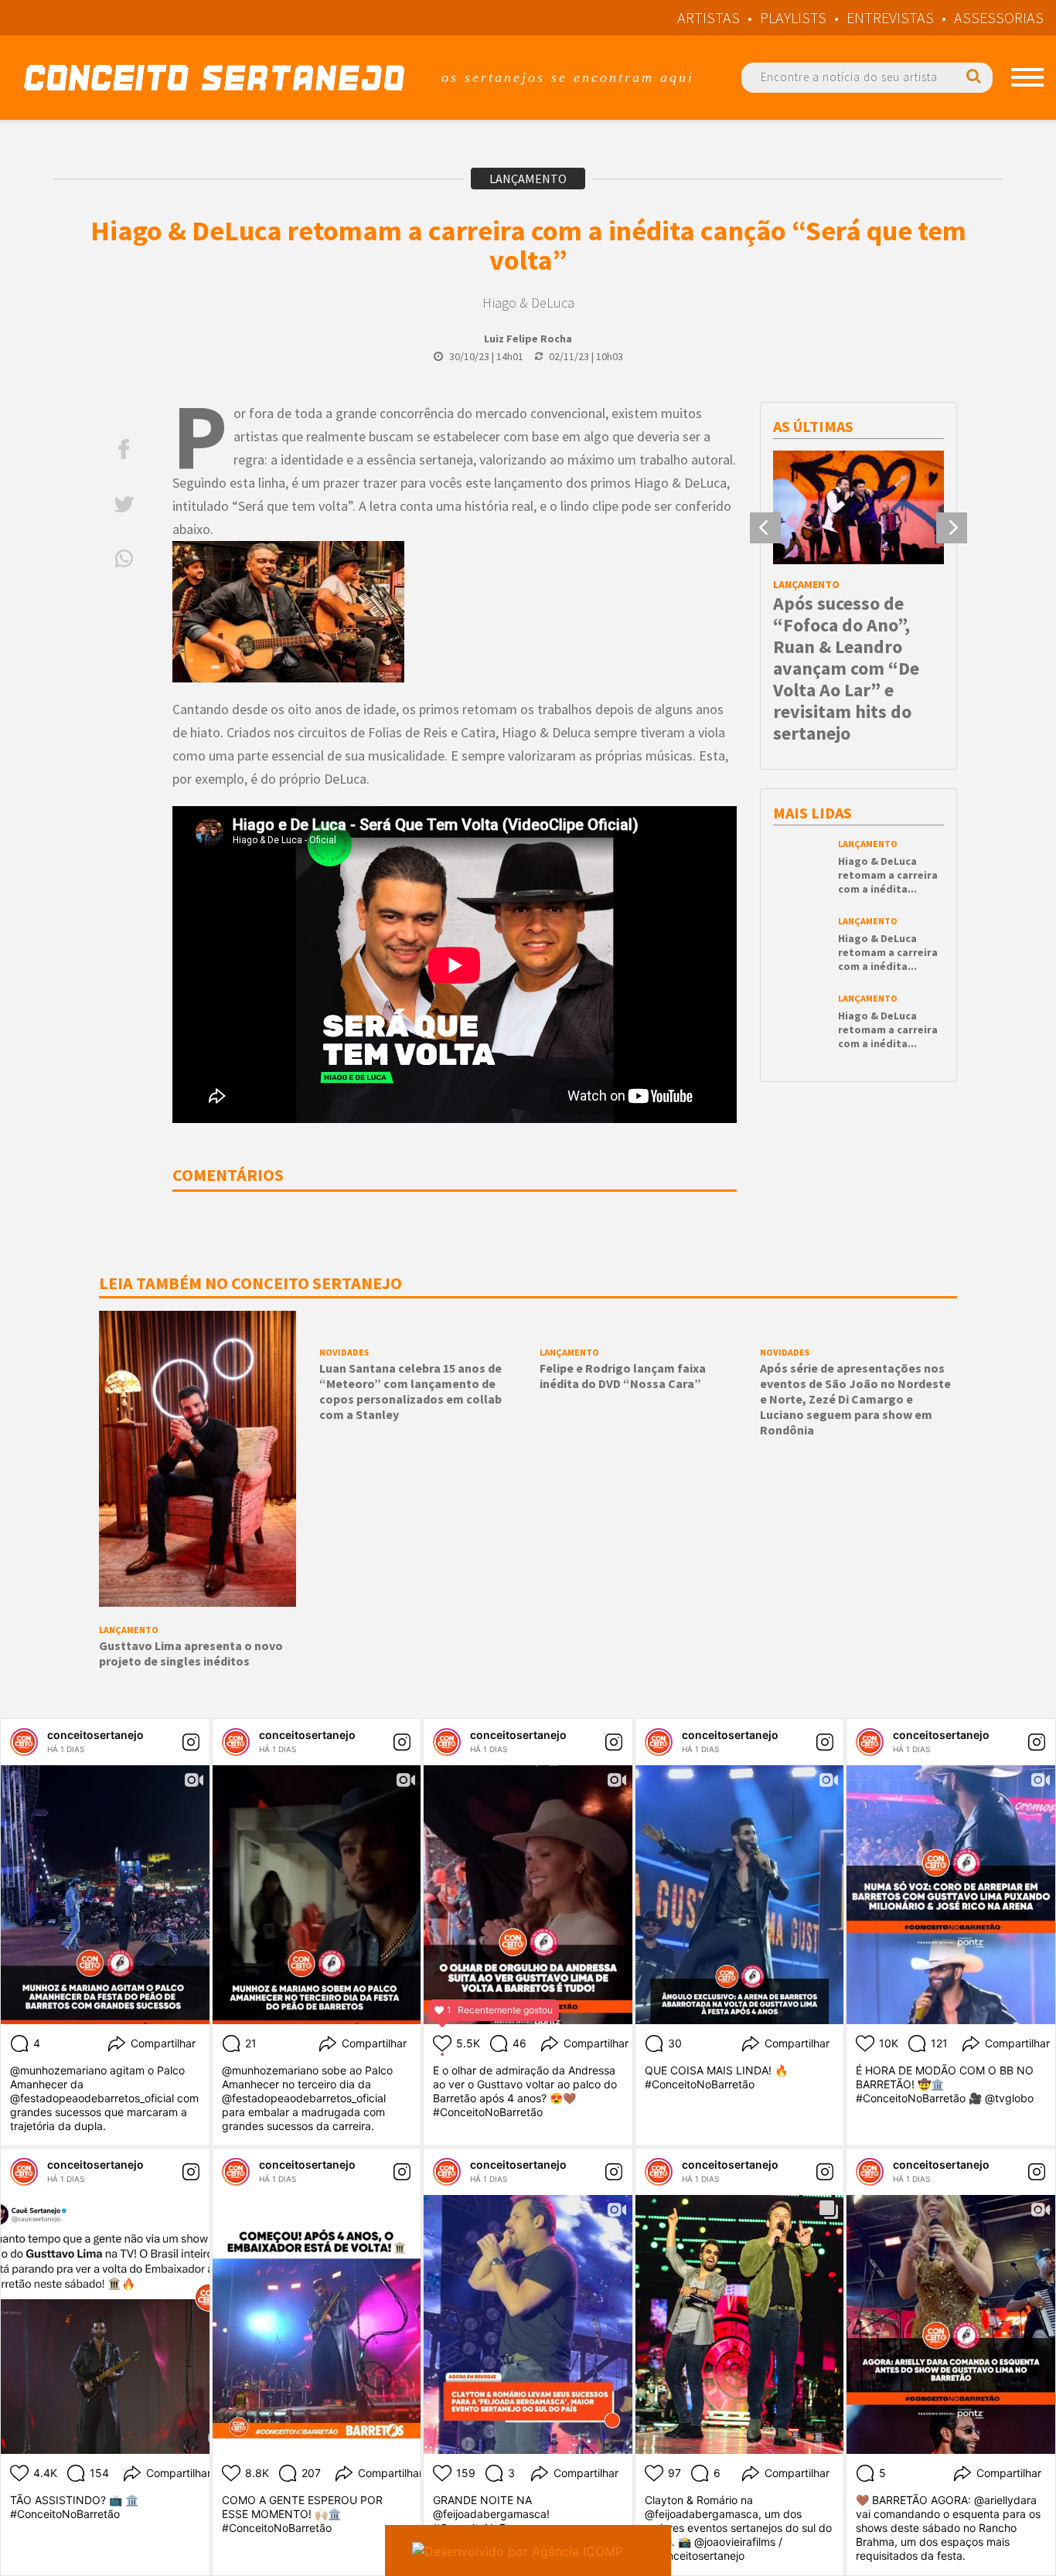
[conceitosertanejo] (24, 1742)
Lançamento (528, 179)
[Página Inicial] (214, 78)
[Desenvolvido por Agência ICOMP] (528, 2550)
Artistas (709, 17)
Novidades (344, 1352)
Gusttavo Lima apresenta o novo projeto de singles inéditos (191, 1653)
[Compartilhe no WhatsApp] (124, 558)
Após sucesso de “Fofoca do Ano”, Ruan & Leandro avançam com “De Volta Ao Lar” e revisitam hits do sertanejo (846, 668)
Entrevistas (890, 17)
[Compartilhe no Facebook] (124, 449)
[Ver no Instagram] (191, 1742)
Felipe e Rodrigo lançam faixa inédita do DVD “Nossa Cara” (623, 1376)
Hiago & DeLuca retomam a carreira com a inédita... (888, 875)
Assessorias (999, 17)
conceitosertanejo (95, 1735)
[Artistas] (1027, 77)
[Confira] (198, 1458)
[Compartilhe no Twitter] (124, 504)
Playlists (793, 17)
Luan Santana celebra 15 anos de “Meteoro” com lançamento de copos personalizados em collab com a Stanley (410, 1391)
